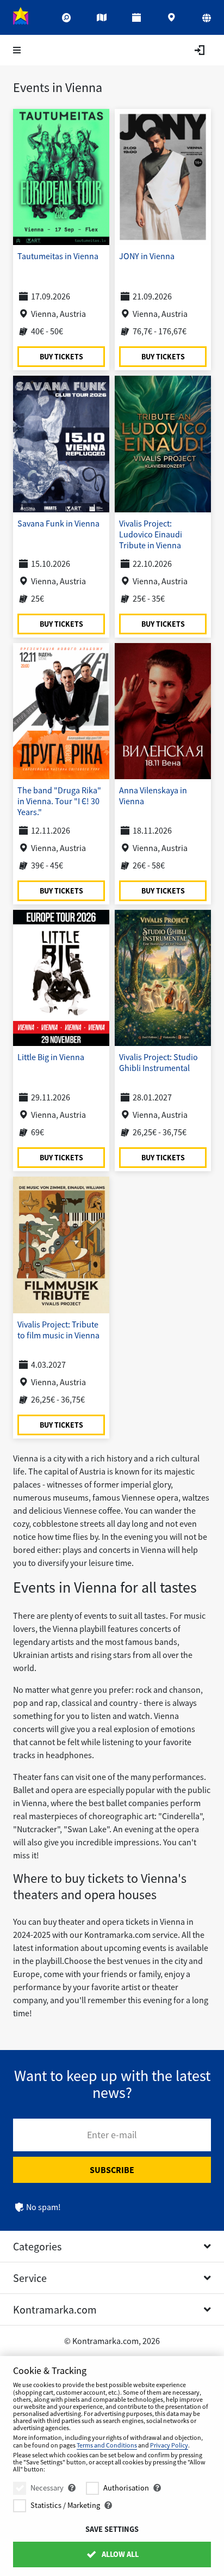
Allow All (119, 2554)
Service (30, 2278)
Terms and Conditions (107, 2445)
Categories (37, 2246)
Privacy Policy (169, 2445)
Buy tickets (61, 356)
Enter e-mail (112, 2135)
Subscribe (112, 2170)
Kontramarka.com (55, 2309)
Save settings (112, 2529)
